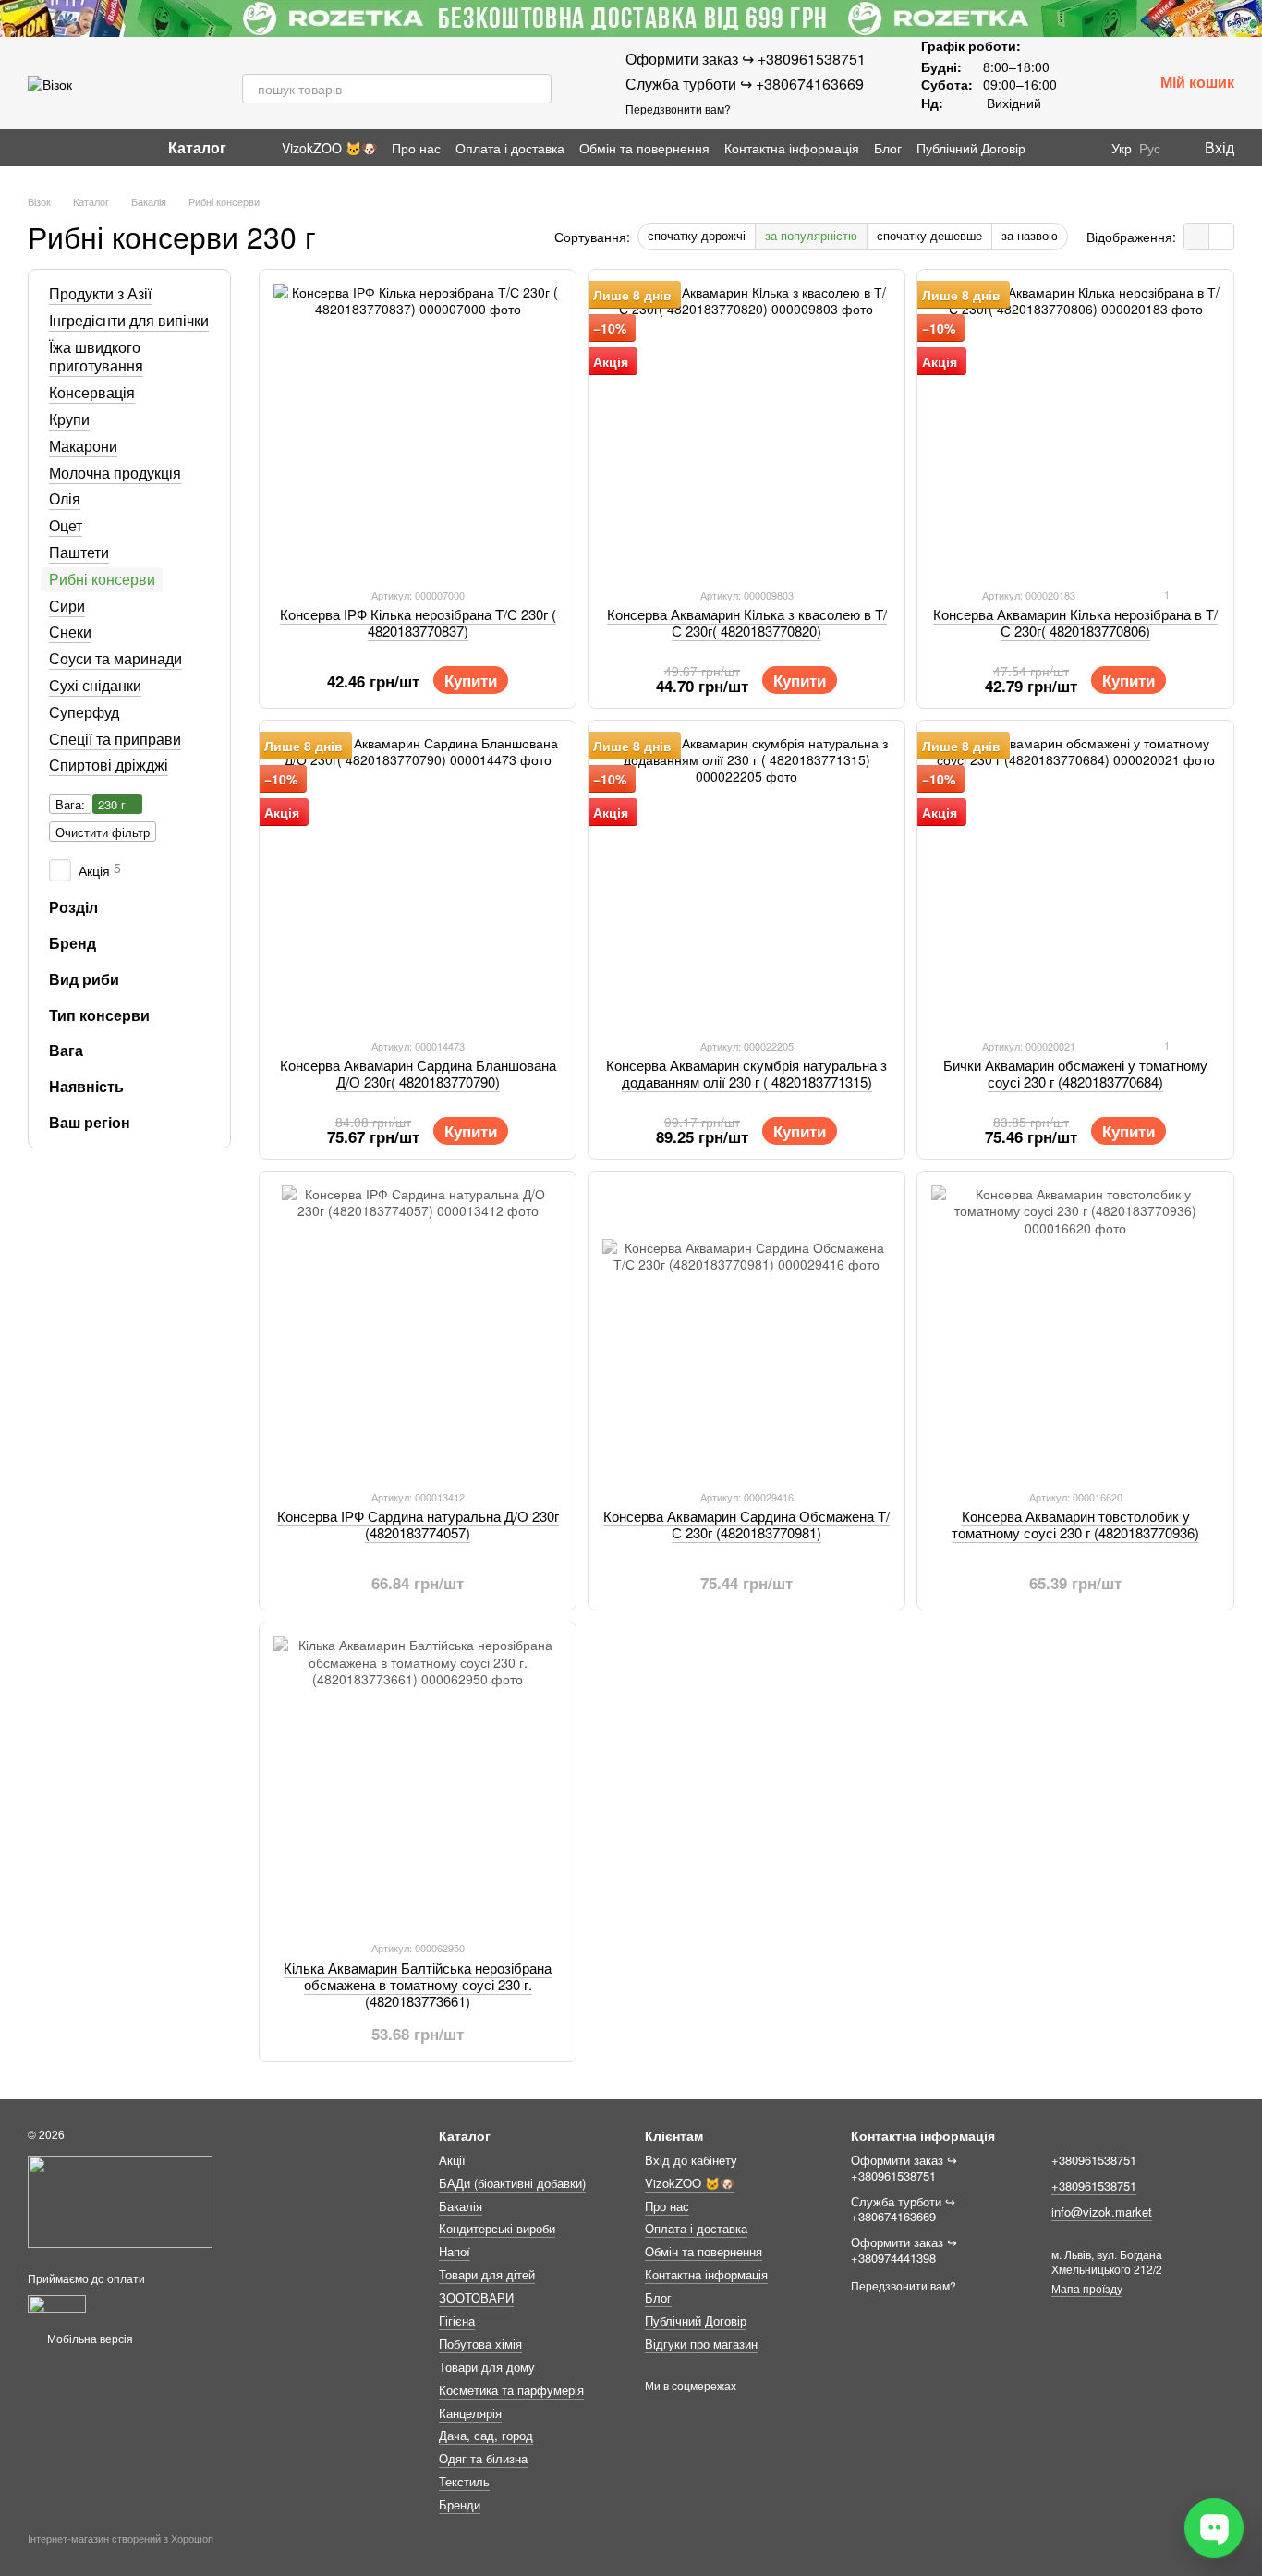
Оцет (66, 525)
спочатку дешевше (929, 235)
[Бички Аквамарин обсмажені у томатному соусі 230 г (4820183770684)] (1075, 879)
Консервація (92, 392)
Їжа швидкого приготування (96, 356)
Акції (452, 2160)
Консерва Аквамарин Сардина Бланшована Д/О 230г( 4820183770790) (418, 1073)
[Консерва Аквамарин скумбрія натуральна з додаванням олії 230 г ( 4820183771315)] (746, 879)
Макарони (83, 446)
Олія (65, 498)
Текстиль (464, 2481)
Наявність (86, 1087)
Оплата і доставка (510, 148)
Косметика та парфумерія (511, 2390)
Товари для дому (487, 2367)
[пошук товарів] (537, 89)
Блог (888, 148)
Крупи (69, 419)
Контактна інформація (792, 148)
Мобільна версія (89, 2338)
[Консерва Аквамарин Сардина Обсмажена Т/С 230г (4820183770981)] (746, 1330)
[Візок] (120, 2199)
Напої (455, 2251)
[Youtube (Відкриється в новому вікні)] (79, 148)
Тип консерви (99, 1015)
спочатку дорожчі (697, 235)
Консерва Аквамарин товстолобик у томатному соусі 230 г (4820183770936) (1075, 1524)
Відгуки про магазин (701, 2344)
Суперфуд (84, 712)
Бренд (73, 943)
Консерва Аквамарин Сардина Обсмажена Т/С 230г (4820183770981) (746, 1524)
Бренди (460, 2504)
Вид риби (84, 979)
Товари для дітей (487, 2274)
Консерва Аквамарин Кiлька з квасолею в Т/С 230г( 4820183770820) (747, 622)
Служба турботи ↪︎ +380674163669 (745, 84)
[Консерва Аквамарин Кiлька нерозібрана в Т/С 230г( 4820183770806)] (1075, 428)
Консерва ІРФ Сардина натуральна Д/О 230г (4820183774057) (418, 1524)
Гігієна (457, 2321)
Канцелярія (470, 2413)
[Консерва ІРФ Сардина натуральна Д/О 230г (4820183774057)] (418, 1330)
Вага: (70, 804)
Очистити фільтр (103, 832)
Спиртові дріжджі (109, 765)
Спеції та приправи (115, 738)
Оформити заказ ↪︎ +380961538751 (746, 59)
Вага (66, 1051)
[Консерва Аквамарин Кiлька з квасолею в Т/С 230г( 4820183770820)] (746, 428)
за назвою (1030, 235)
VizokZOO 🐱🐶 (329, 148)
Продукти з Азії (100, 293)
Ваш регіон (90, 1123)
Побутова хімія (480, 2344)
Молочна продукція (115, 472)
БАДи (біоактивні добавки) (512, 2183)
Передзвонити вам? (678, 109)
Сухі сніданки (95, 685)
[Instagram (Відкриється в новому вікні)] (35, 148)
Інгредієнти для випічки (129, 320)
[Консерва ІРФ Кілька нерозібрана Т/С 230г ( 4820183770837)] (418, 428)
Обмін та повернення (644, 148)
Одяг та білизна (483, 2458)
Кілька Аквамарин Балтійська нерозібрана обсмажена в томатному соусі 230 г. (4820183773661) (418, 1984)
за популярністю (811, 235)
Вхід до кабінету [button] (691, 2160)
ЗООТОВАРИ (476, 2297)
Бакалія (461, 2206)
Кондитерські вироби (497, 2228)
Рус (1150, 148)
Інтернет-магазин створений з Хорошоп (121, 2539)
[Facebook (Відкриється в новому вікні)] (57, 148)
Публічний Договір (971, 148)
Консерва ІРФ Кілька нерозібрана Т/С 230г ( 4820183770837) (418, 622)
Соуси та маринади (115, 658)
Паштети (79, 552)
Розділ (73, 907)
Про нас (416, 148)
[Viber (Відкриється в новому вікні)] (102, 148)
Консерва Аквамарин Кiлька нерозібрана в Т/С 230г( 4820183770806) (1075, 622)
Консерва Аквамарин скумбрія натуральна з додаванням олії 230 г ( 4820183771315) (746, 1073)
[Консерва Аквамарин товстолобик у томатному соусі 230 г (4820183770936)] (1075, 1330)
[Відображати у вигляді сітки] (1197, 237)
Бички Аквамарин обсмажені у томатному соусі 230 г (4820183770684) (1075, 1073)
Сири (67, 605)
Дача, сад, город (486, 2435)
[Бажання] (1090, 83)
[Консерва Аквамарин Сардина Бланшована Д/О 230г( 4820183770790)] (418, 879)
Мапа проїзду (1087, 2288)
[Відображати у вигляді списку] (1221, 237)
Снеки (70, 632)
